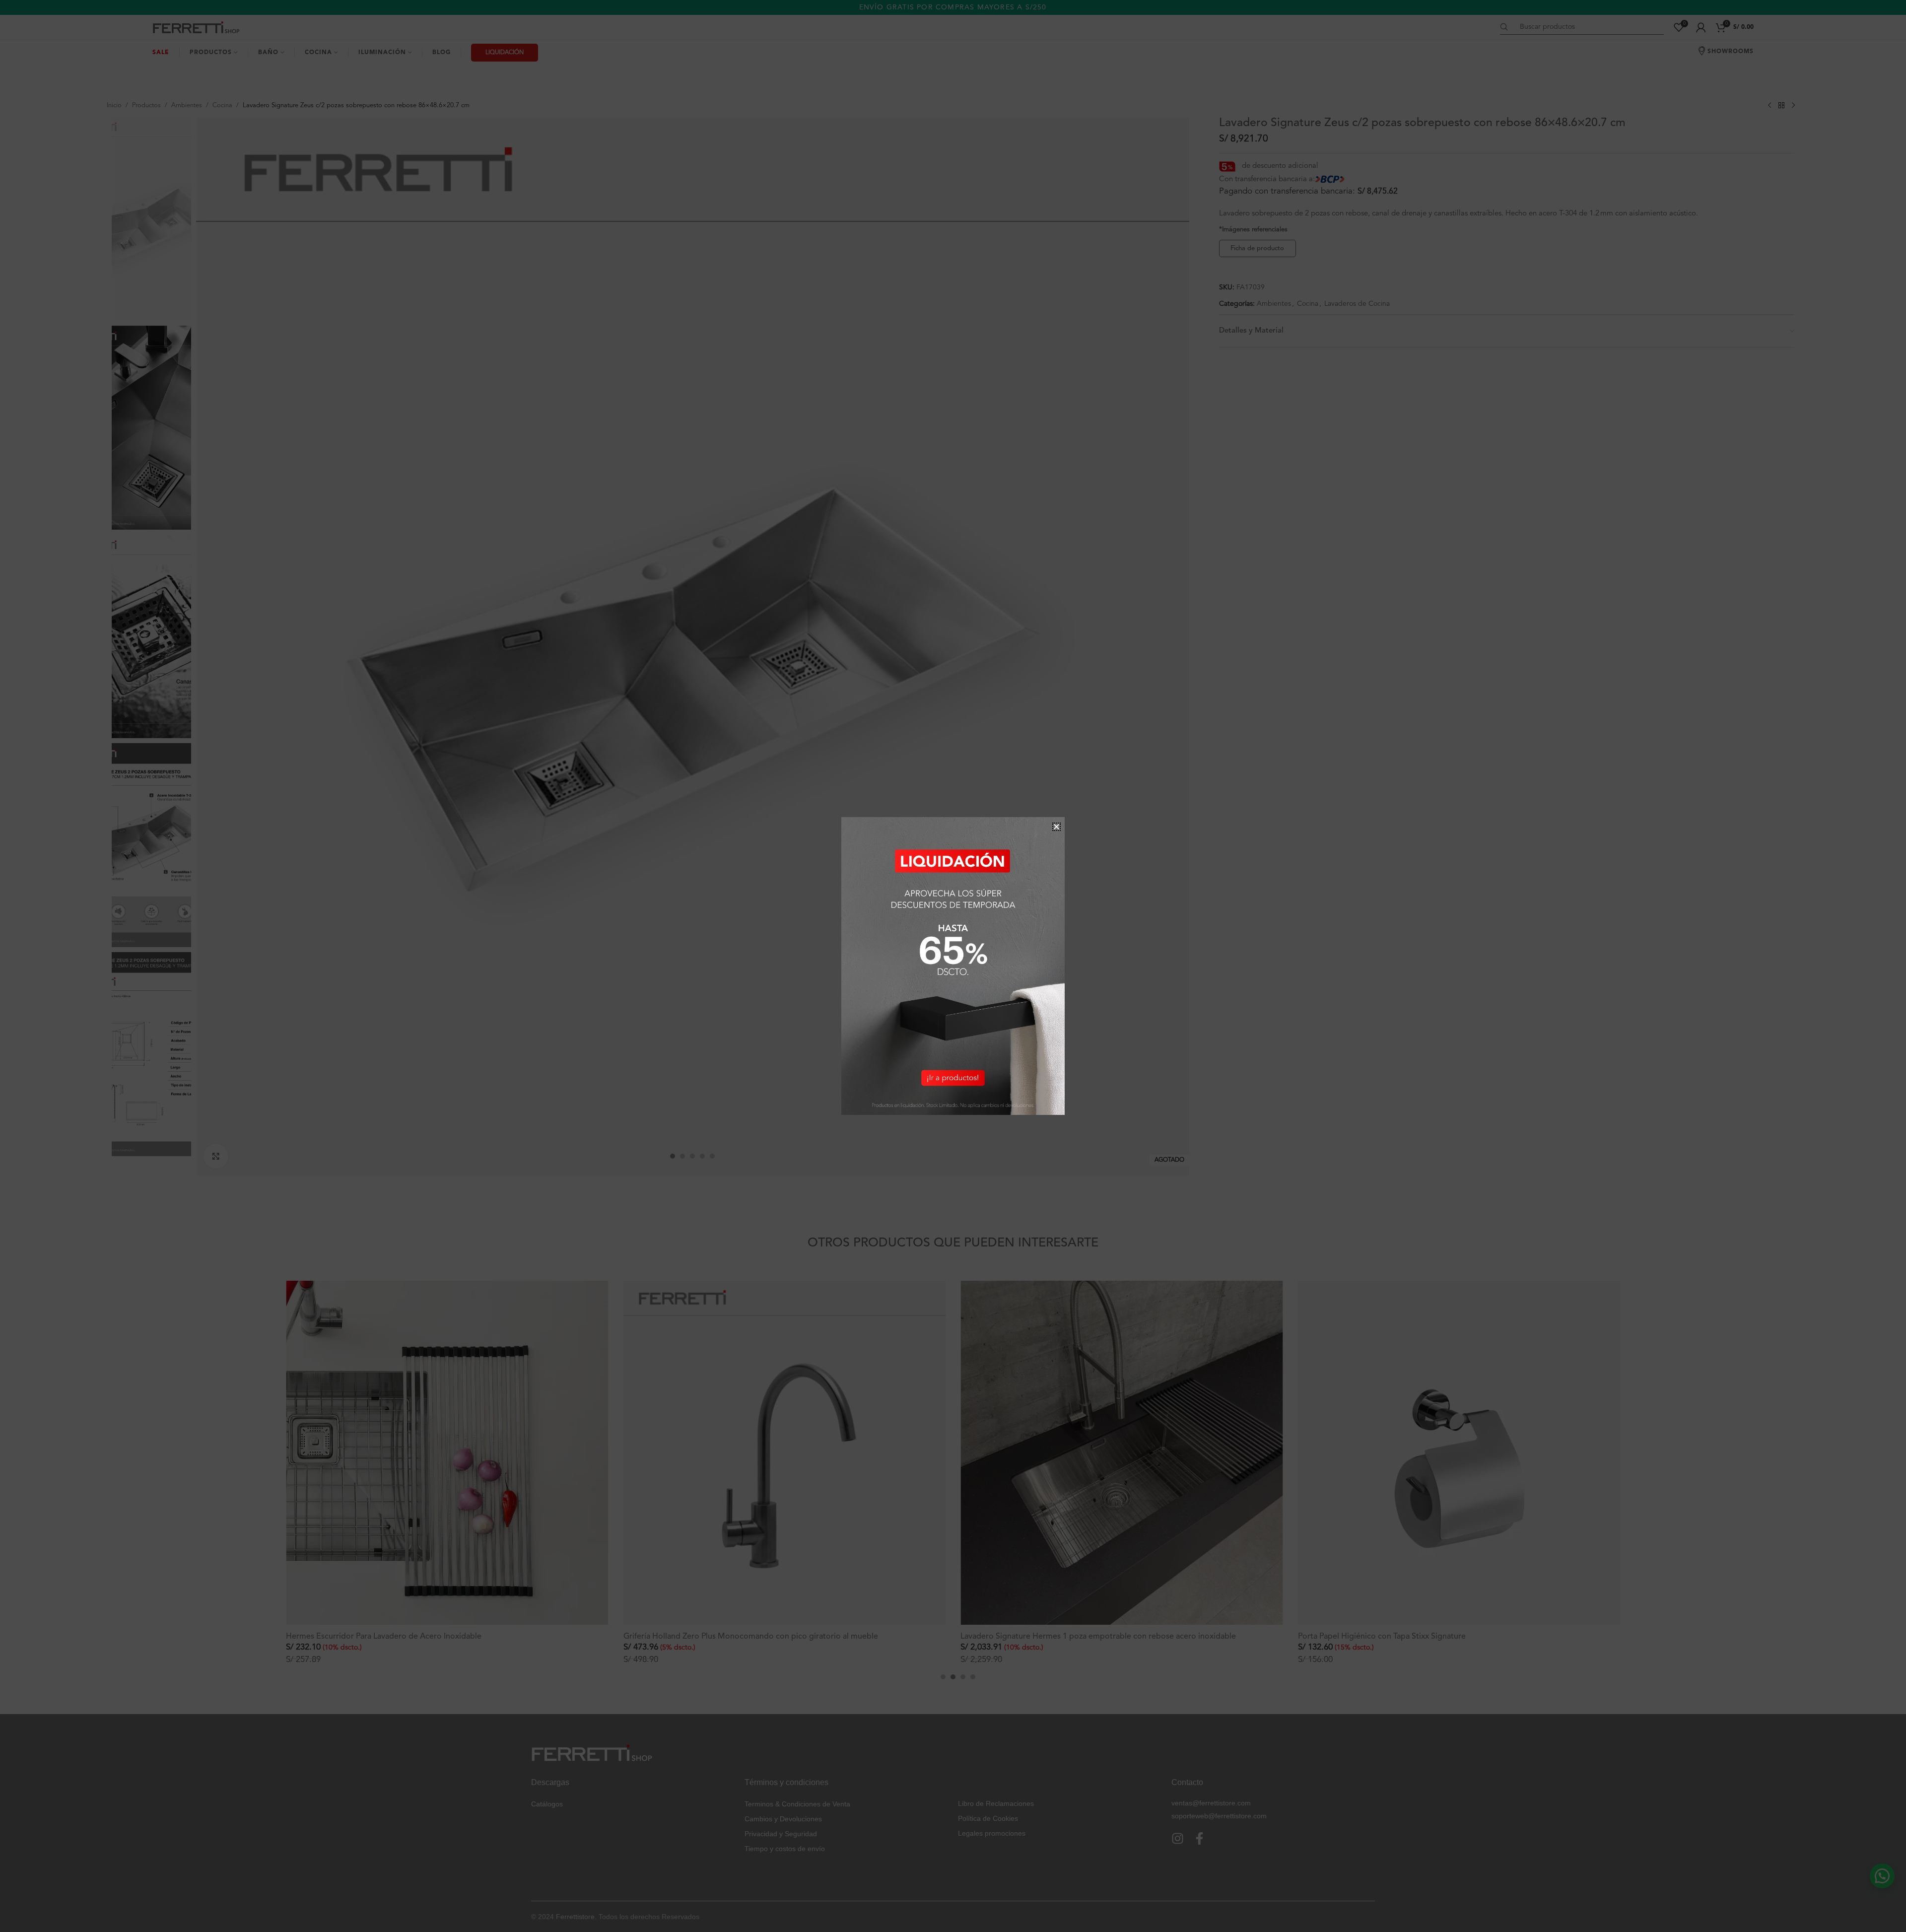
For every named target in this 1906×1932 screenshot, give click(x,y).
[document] (953, 966)
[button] (1056, 827)
